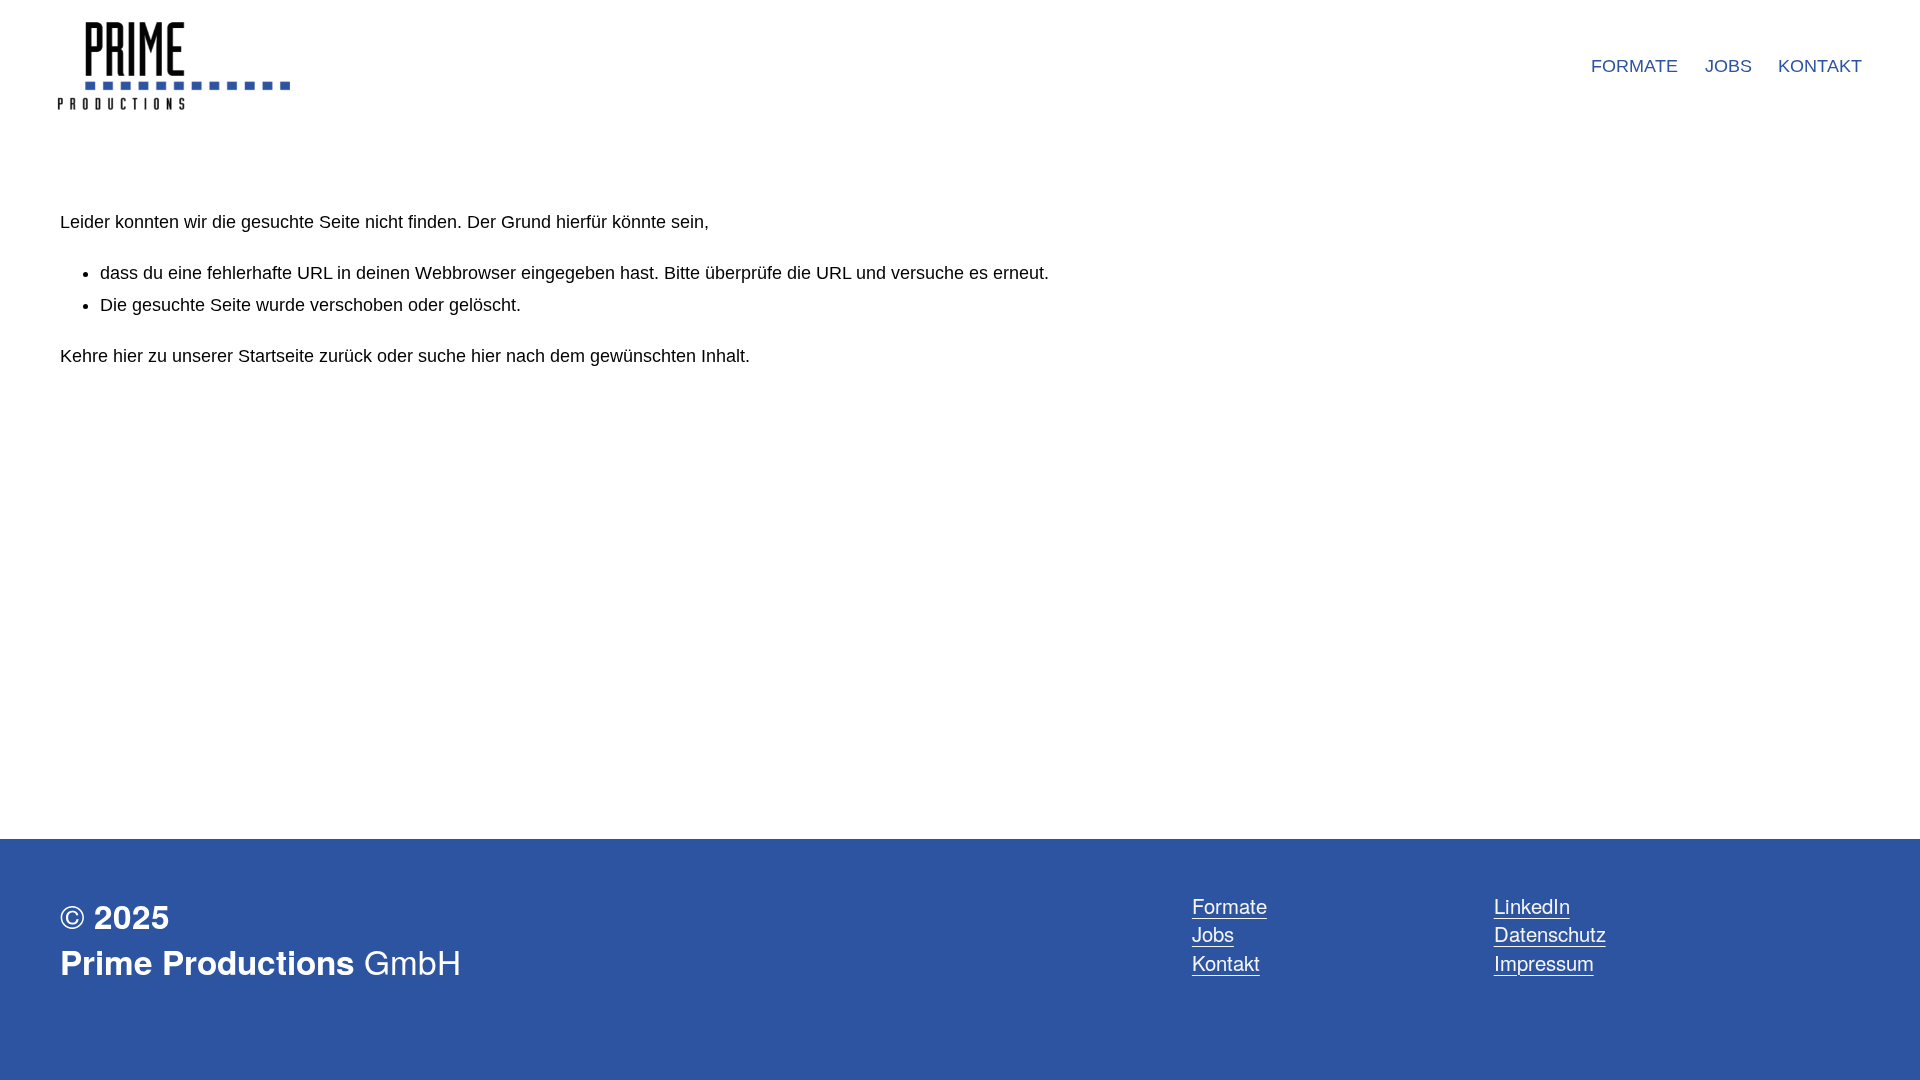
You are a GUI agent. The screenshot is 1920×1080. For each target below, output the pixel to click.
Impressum (1544, 963)
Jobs (1213, 934)
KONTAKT (1820, 66)
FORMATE (1634, 66)
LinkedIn (1532, 906)
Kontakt (1226, 963)
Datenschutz (1550, 934)
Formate (1229, 906)
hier (128, 356)
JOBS (1728, 66)
